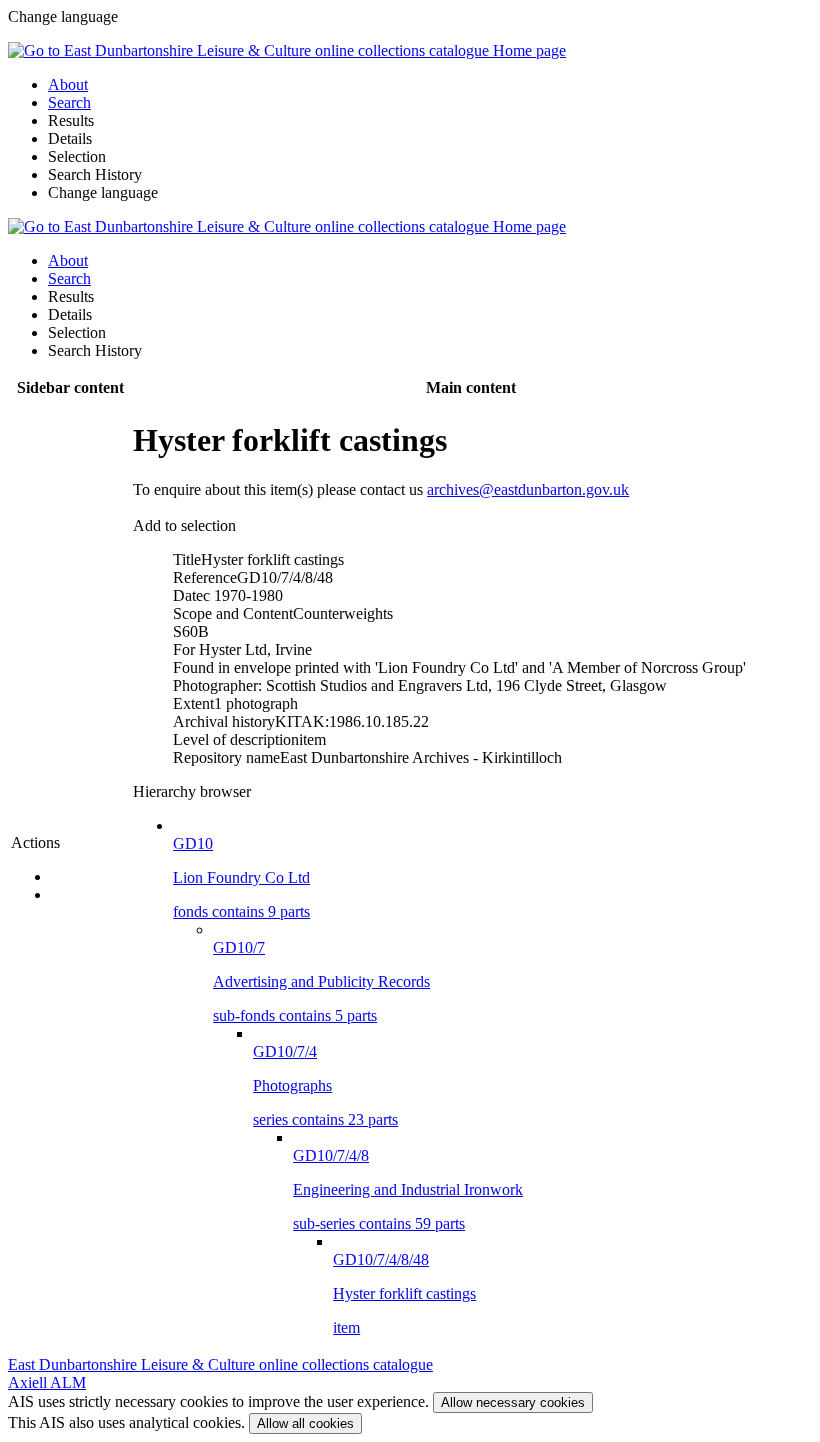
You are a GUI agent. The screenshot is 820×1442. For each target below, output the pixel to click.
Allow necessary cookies (513, 1402)
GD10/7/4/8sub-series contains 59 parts (408, 1189)
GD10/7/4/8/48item (404, 1293)
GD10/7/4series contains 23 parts (325, 1085)
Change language (103, 192)
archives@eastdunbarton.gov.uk (528, 489)
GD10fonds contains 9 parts (241, 877)
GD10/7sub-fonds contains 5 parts (321, 981)
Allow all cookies (305, 1423)
